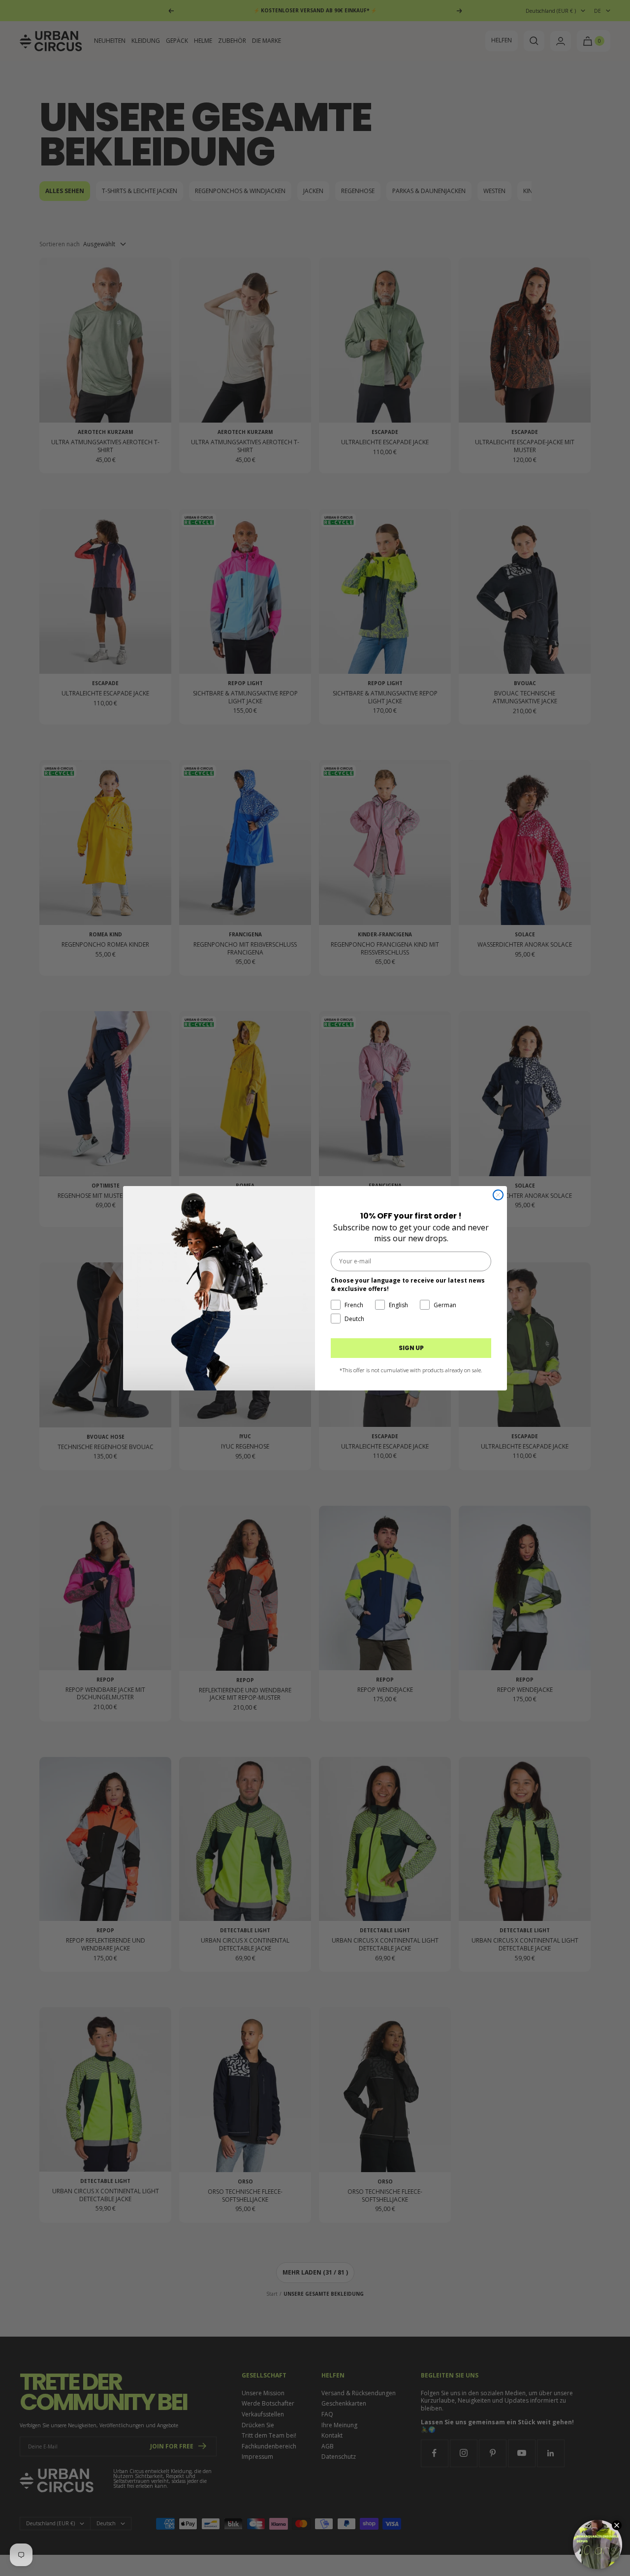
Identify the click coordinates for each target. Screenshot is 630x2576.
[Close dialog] (498, 1195)
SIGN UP (411, 1348)
